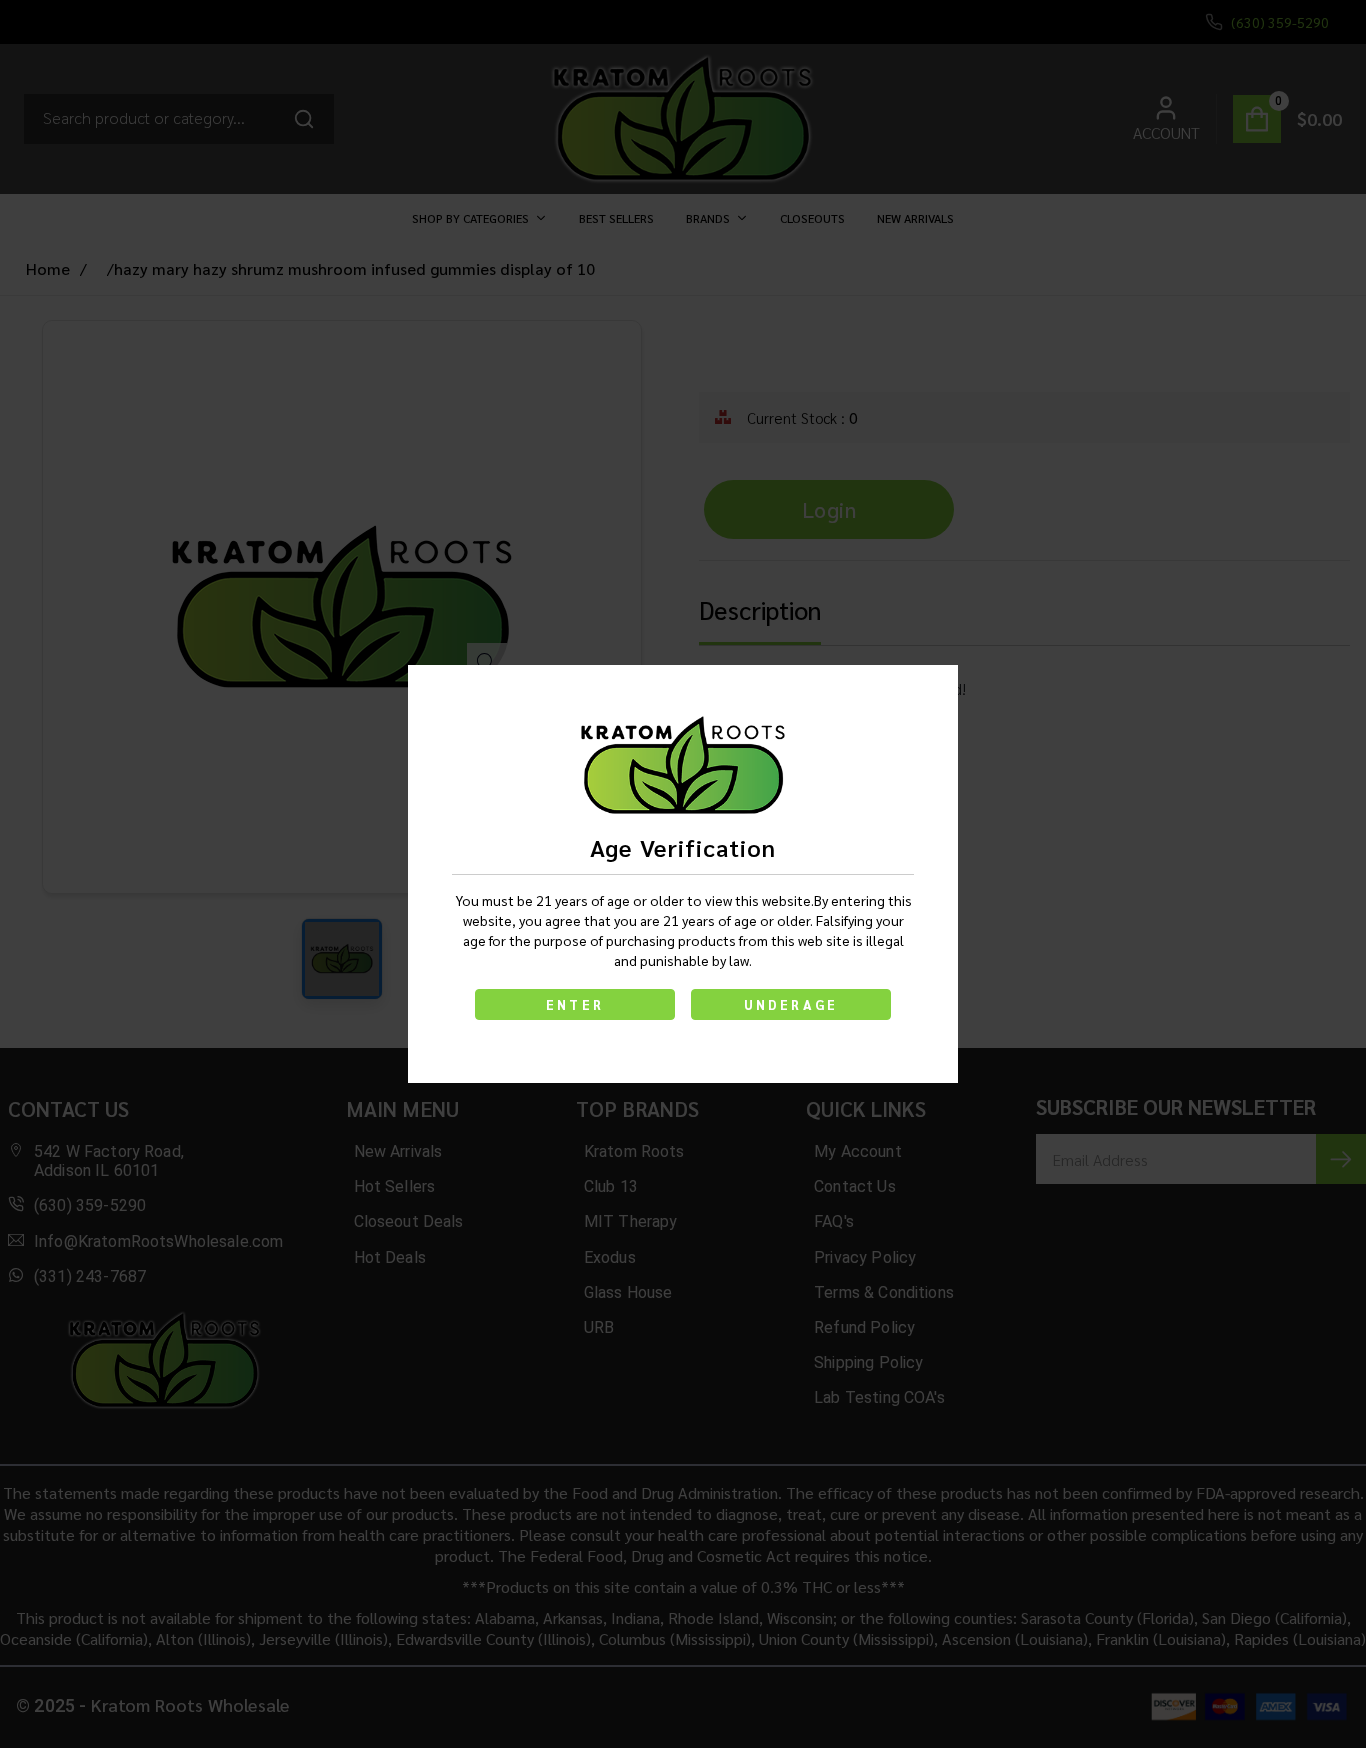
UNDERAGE (791, 1004)
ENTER (575, 1004)
